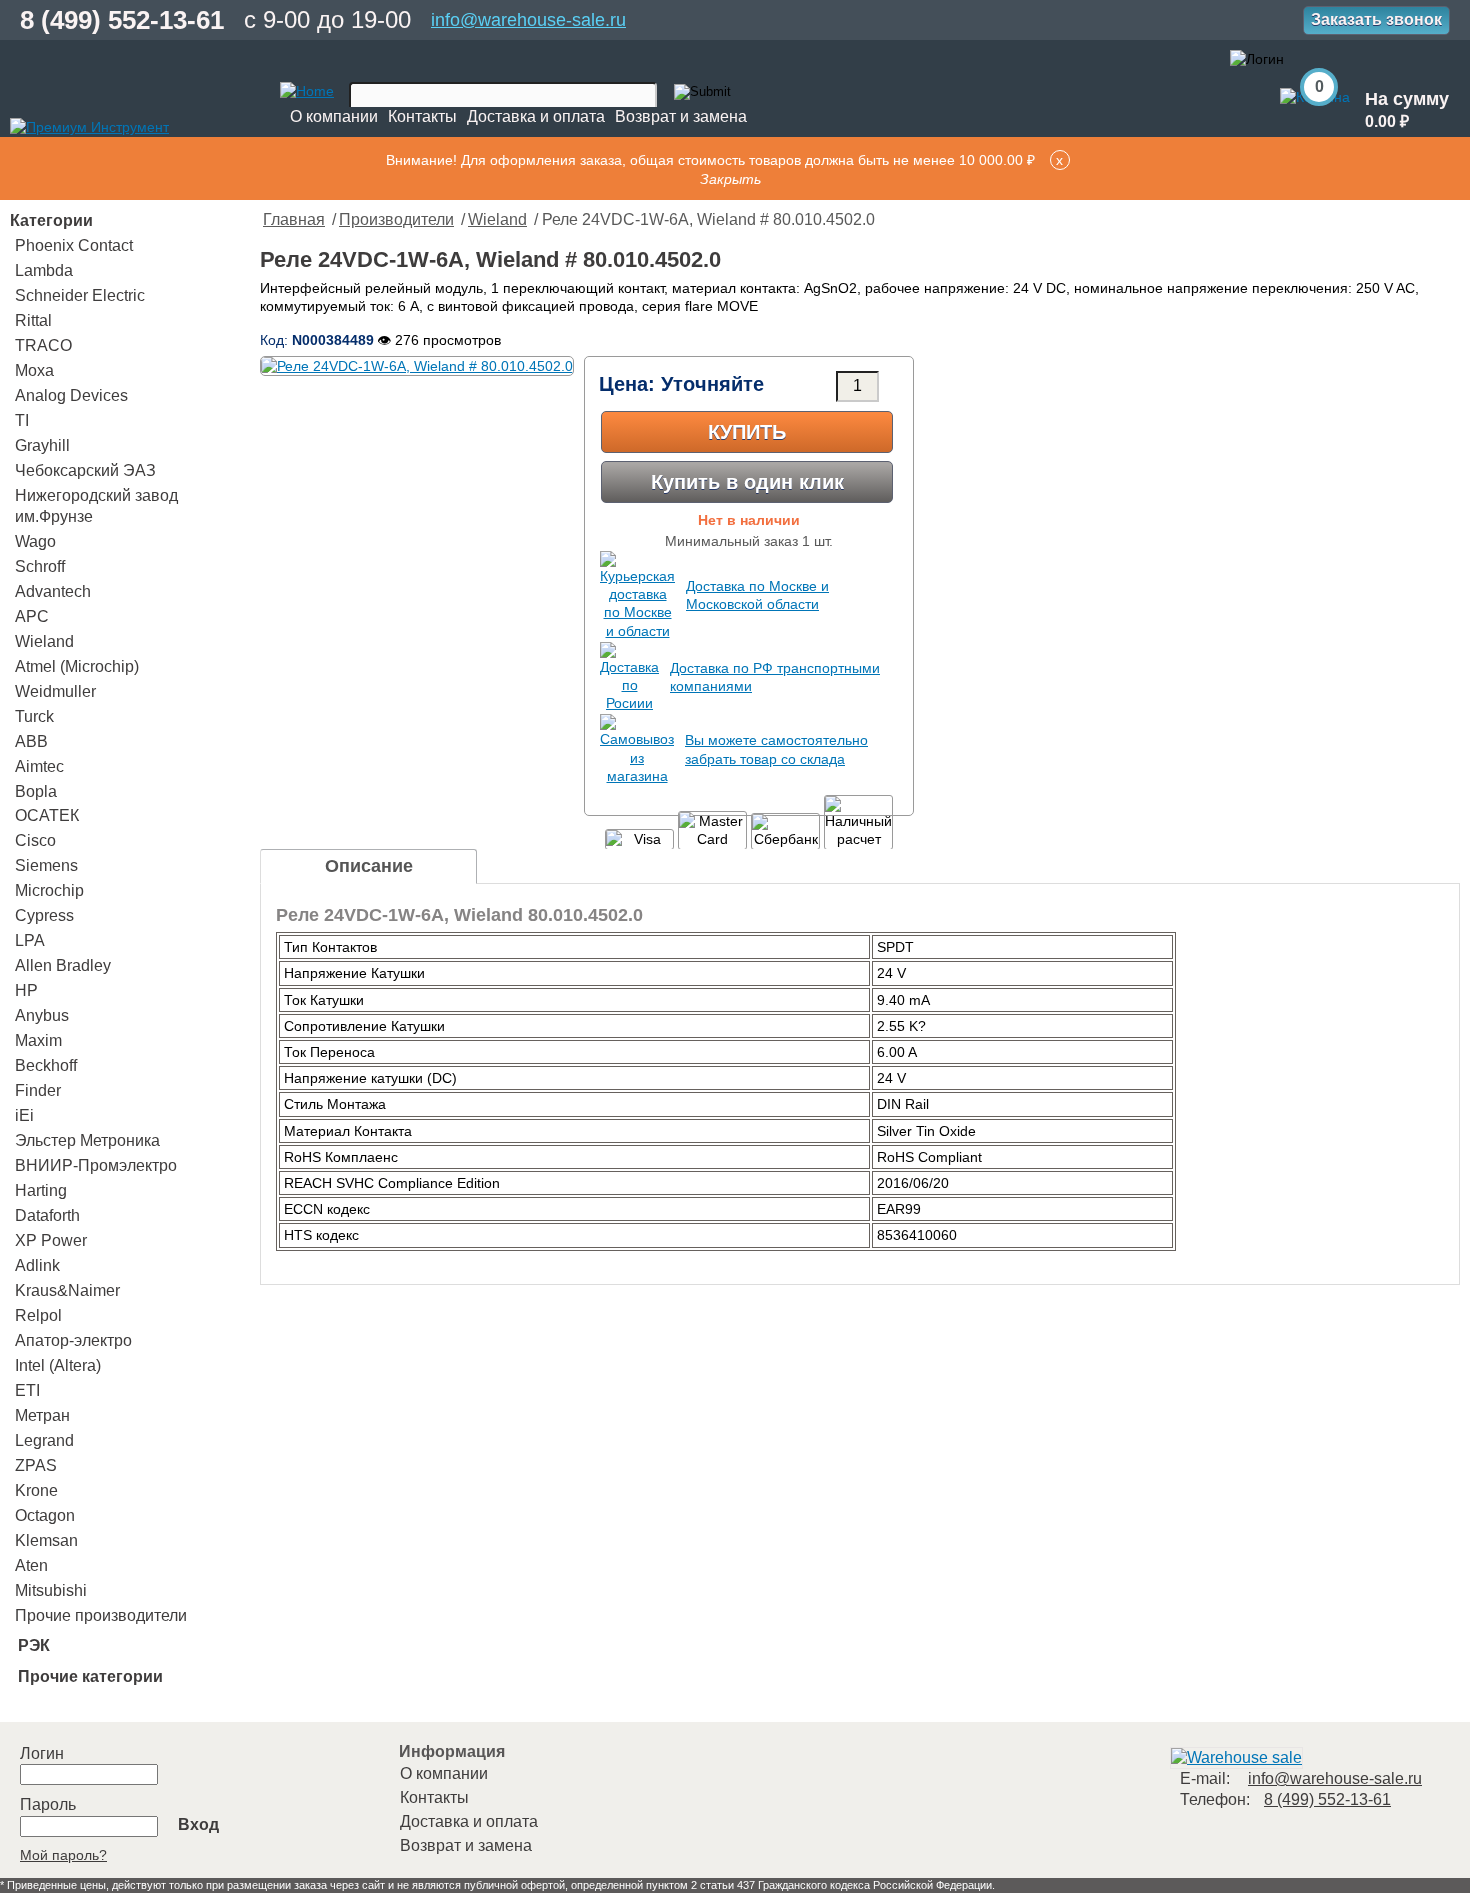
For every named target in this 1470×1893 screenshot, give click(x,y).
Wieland (497, 219)
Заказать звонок (1376, 19)
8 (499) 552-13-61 (122, 20)
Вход (198, 1824)
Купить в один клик (747, 482)
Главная (294, 219)
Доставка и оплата (536, 116)
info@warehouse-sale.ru (528, 20)
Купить (747, 432)
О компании (334, 116)
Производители (396, 219)
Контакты (422, 116)
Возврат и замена (681, 116)
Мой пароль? (63, 1855)
